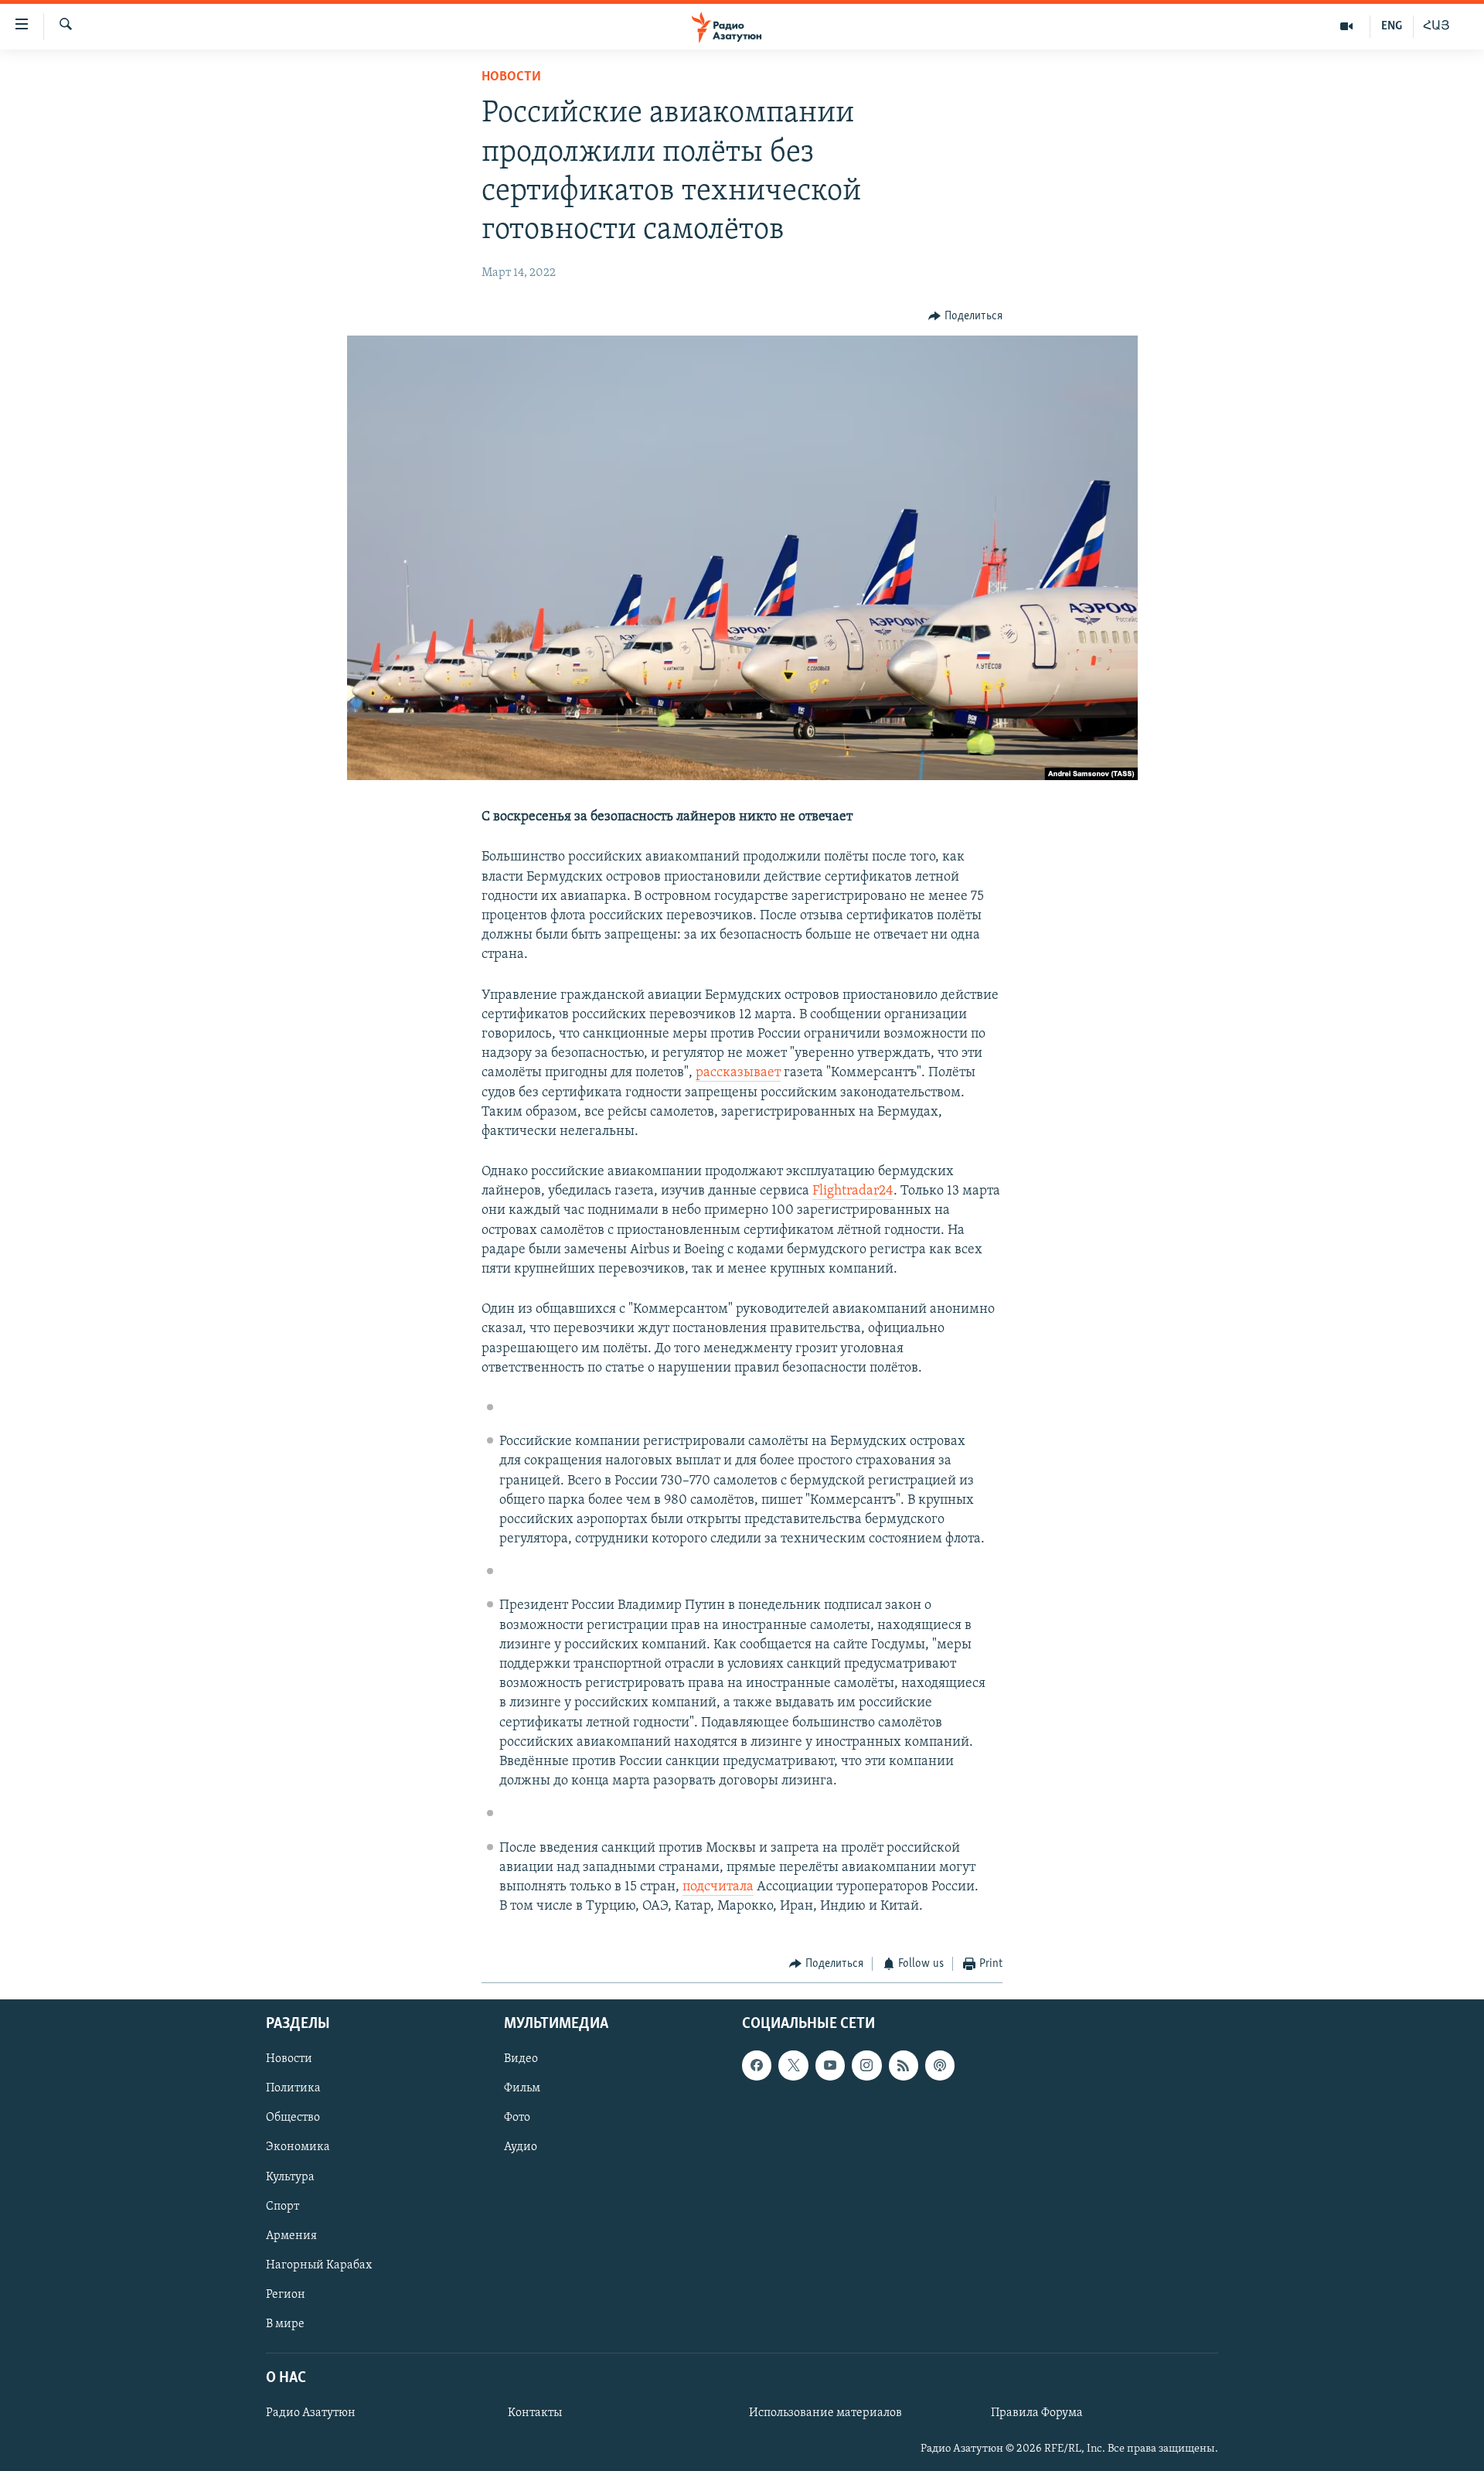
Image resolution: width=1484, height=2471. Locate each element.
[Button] (965, 316)
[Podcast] (940, 2065)
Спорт (283, 2206)
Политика (293, 2088)
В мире (285, 2324)
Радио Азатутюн (311, 2413)
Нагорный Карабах (319, 2265)
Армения (291, 2235)
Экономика (298, 2147)
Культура (290, 2176)
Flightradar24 (853, 1191)
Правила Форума (1037, 2413)
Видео (521, 2059)
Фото (517, 2118)
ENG (1392, 26)
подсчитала (718, 1887)
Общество (293, 2118)
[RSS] (904, 2065)
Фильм (522, 2088)
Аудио (521, 2147)
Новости (511, 77)
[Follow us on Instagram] (866, 2065)
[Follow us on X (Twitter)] (793, 2065)
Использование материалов (825, 2413)
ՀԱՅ (1436, 26)
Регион (286, 2294)
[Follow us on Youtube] (830, 2065)
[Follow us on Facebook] (757, 2065)
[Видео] (1347, 26)
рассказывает (738, 1073)
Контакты (535, 2413)
